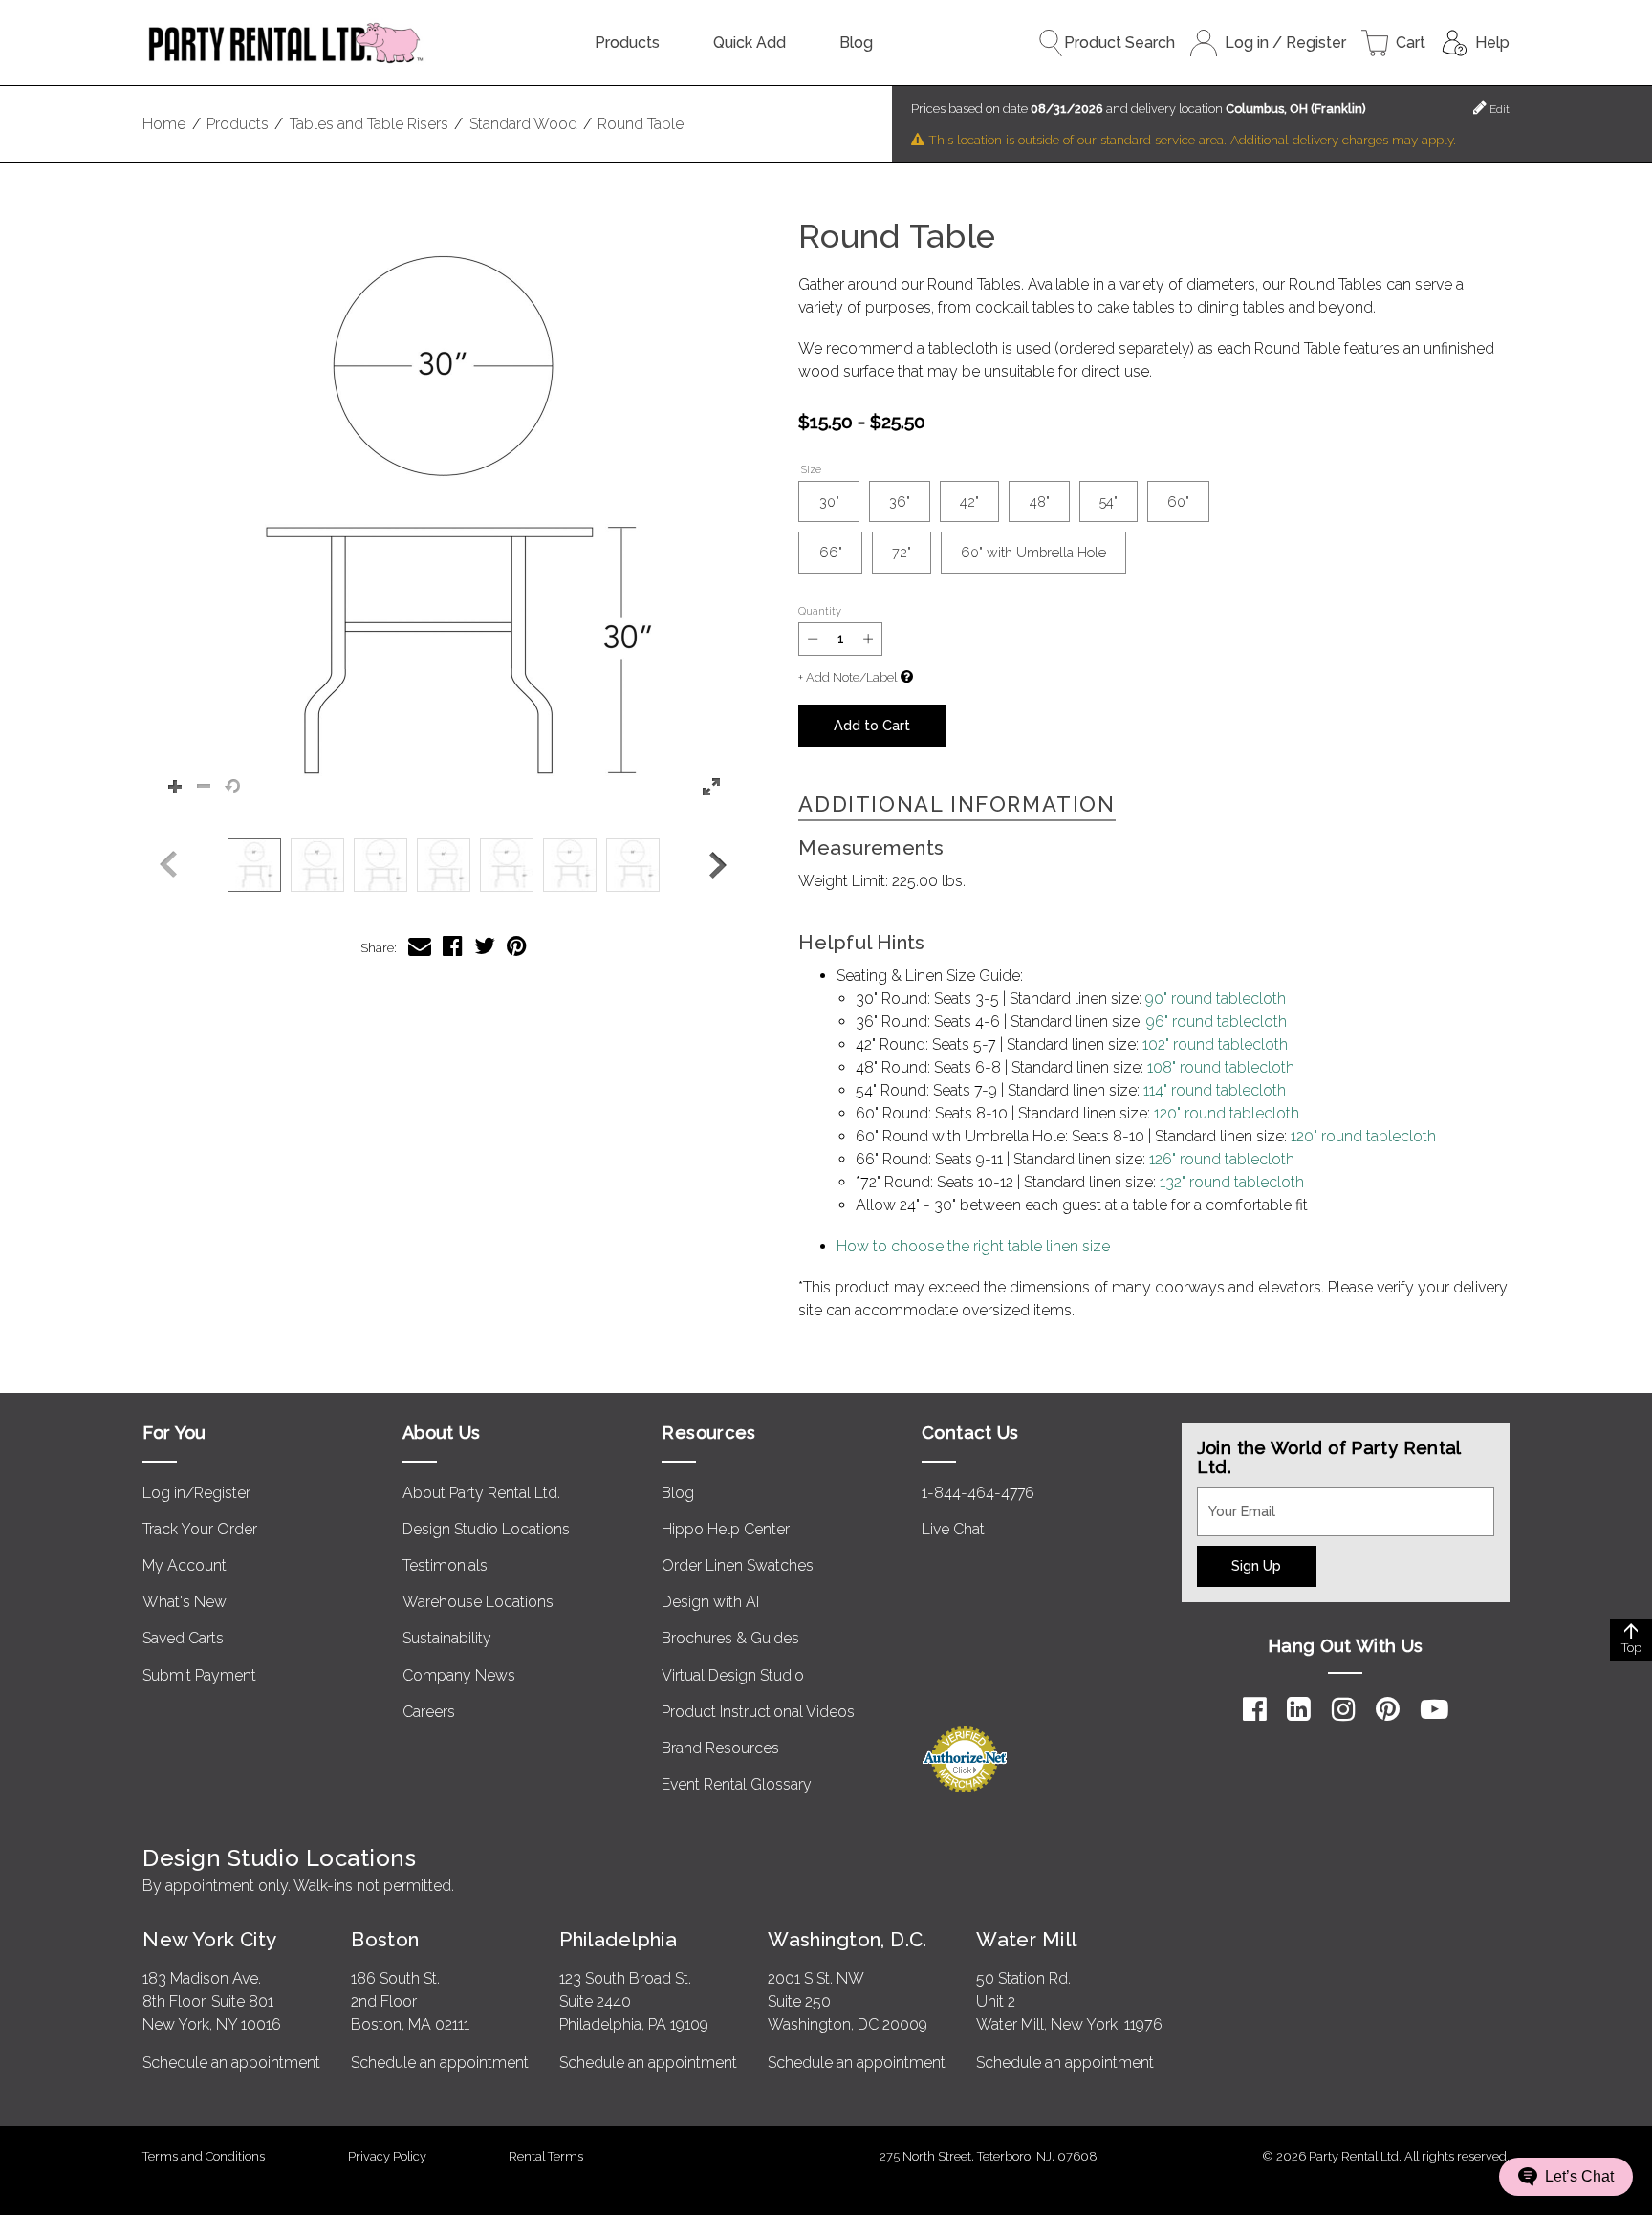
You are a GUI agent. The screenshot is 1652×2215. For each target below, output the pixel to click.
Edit (1498, 109)
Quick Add (750, 43)
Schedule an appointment (231, 2063)
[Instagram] (1344, 1709)
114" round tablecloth (1215, 1090)
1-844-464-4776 (978, 1493)
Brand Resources (720, 1748)
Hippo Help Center (726, 1529)
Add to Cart (872, 725)
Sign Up (1256, 1565)
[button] (443, 519)
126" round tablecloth (1222, 1159)
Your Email (1233, 1498)
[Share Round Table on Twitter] (485, 946)
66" (831, 552)
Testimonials (445, 1565)
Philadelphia (618, 1939)
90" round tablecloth (1216, 999)
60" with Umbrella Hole (1033, 552)
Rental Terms (546, 2156)
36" (900, 501)
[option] (254, 865)
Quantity (820, 611)
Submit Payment (199, 1675)
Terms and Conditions (204, 2156)
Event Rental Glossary (737, 1784)
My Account (185, 1565)
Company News (459, 1675)
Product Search (1119, 43)
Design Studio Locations (486, 1529)
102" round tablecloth (1215, 1044)
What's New (185, 1602)
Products (627, 43)
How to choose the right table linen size (973, 1246)
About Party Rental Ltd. (481, 1493)
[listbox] (443, 865)
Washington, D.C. (848, 1939)
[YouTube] (1435, 1709)
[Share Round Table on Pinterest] (517, 946)
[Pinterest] (1388, 1709)
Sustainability (447, 1638)
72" (902, 552)
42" (969, 501)
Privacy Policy (387, 2156)
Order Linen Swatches (738, 1565)
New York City (209, 1939)
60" (1178, 501)
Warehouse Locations (478, 1602)
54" (1109, 501)
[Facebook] (1255, 1709)
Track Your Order (200, 1529)
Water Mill (1026, 1939)
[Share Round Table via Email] (420, 946)
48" (1040, 501)
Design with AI (710, 1602)
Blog (856, 43)
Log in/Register (196, 1493)
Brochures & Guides (730, 1638)
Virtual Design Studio (733, 1675)
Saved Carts (183, 1638)
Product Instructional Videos (758, 1712)
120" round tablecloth (1227, 1113)
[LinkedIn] (1299, 1709)
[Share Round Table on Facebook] (453, 946)
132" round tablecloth (1232, 1182)
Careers (429, 1712)
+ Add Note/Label (848, 677)
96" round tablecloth (1217, 1021)
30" (829, 501)
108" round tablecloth (1221, 1067)
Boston (385, 1939)
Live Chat (953, 1529)
